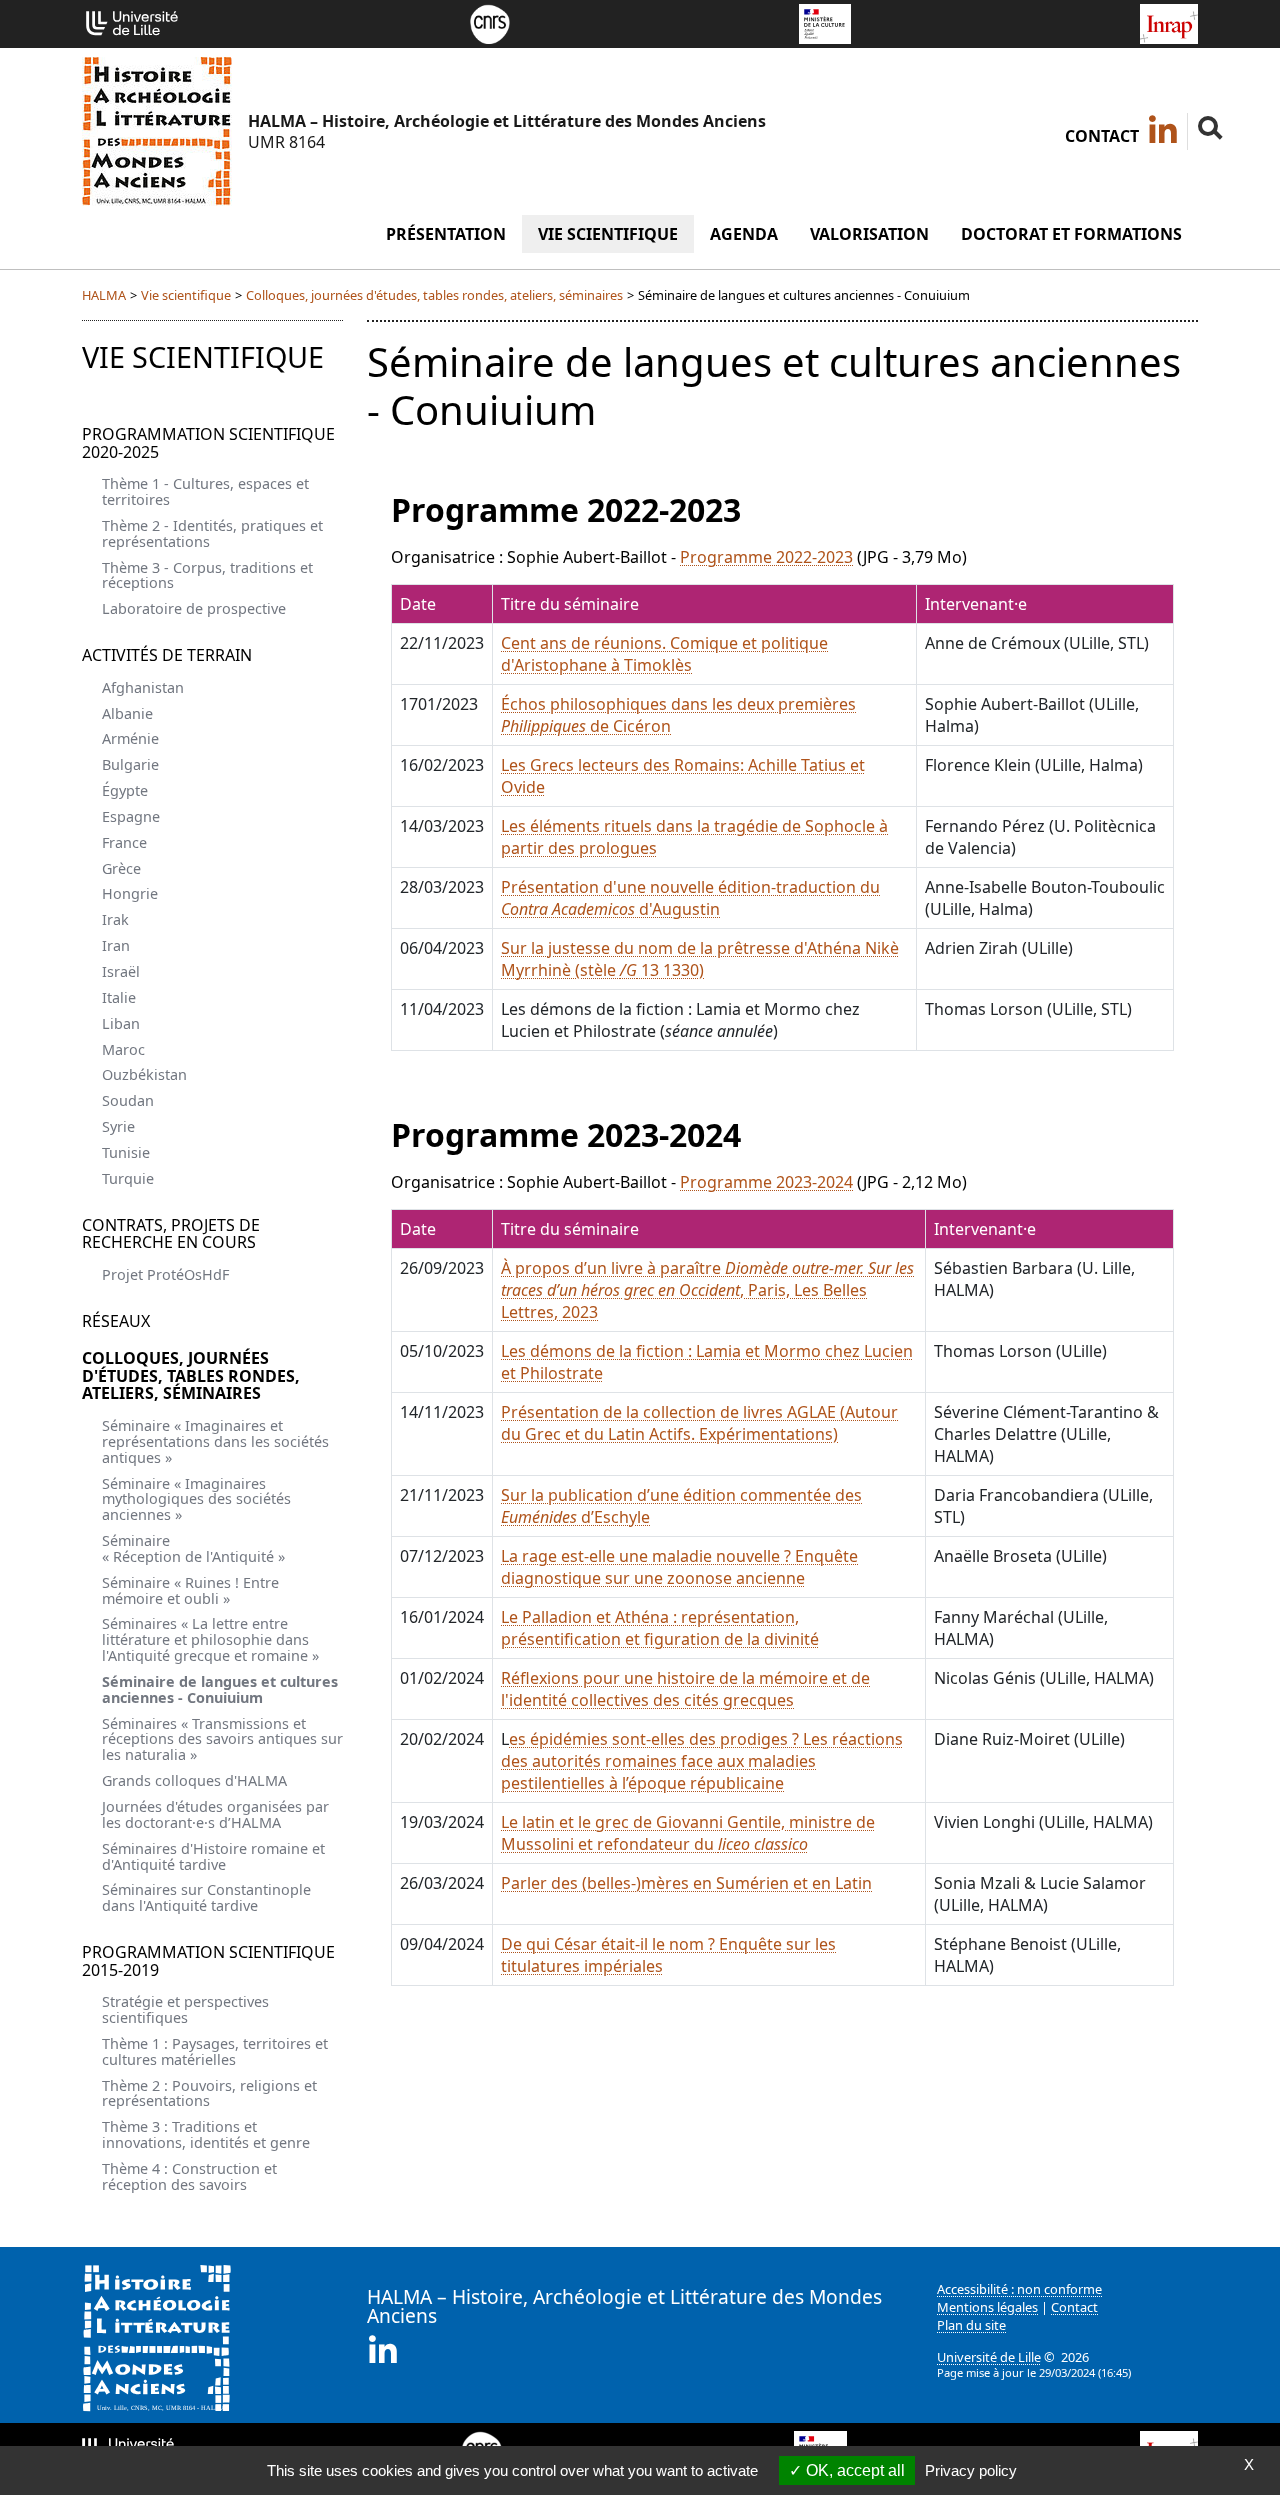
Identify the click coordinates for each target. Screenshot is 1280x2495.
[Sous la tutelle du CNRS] (490, 22)
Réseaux (116, 1321)
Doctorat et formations (1071, 234)
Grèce (121, 868)
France (124, 842)
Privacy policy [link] (971, 2470)
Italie (119, 997)
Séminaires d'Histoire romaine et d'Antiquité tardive (213, 1856)
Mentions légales (987, 2307)
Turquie (128, 1178)
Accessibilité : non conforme (1019, 2289)
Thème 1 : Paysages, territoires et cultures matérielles (215, 2051)
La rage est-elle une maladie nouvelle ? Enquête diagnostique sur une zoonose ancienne (679, 1567)
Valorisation (869, 234)
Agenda (744, 234)
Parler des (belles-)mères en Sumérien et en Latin (686, 1883)
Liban (121, 1023)
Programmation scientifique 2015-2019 (208, 1961)
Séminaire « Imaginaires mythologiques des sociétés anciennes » (196, 1499)
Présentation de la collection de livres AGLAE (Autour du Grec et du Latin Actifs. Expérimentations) (699, 1423)
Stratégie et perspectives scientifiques (185, 2009)
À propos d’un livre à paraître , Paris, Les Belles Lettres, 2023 (707, 1290)
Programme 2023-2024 (766, 1182)
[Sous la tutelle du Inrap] (1169, 22)
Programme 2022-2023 (766, 557)
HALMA (104, 295)
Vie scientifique (608, 234)
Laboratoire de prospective (194, 608)
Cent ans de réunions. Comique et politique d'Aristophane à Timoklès (664, 654)
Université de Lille (989, 2357)
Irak (115, 919)
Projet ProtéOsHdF (165, 1274)
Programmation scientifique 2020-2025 (208, 443)
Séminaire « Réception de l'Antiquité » (193, 1548)
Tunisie (126, 1152)
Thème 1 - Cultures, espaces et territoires (205, 491)
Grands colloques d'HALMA (194, 1780)
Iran (116, 945)
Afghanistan (143, 687)
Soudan (128, 1100)
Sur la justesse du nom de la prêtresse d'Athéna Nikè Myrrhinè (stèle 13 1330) (700, 959)
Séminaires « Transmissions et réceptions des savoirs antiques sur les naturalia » (222, 1739)
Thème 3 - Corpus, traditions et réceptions (207, 575)
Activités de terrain (167, 655)
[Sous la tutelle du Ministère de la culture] (825, 22)
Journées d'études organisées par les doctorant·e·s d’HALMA (215, 1814)
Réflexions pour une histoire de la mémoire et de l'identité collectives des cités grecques (685, 1689)
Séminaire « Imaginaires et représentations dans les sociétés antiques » (215, 1441)
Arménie (130, 738)
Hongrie (130, 893)
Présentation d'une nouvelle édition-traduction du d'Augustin (690, 898)
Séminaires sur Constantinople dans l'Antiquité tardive (206, 1897)
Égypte (125, 790)
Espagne (131, 816)
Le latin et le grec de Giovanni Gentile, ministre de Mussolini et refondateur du (688, 1833)
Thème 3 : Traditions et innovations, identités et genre (206, 2134)
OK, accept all (853, 2470)
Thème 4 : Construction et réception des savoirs (189, 2176)
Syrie (118, 1126)
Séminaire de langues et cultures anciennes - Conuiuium (220, 1689)
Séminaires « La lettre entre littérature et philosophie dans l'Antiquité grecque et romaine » (210, 1639)
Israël (121, 971)
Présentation (446, 234)
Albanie (127, 713)
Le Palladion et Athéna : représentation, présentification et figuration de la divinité (660, 1628)
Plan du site (971, 2325)
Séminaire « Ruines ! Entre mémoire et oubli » (190, 1590)
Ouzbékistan (144, 1074)
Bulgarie (130, 764)
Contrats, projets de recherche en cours (171, 1234)
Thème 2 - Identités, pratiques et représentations (212, 533)
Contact (1102, 136)
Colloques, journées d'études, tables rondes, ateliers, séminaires (434, 295)
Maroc (123, 1049)
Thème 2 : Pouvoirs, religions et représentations (209, 2093)
